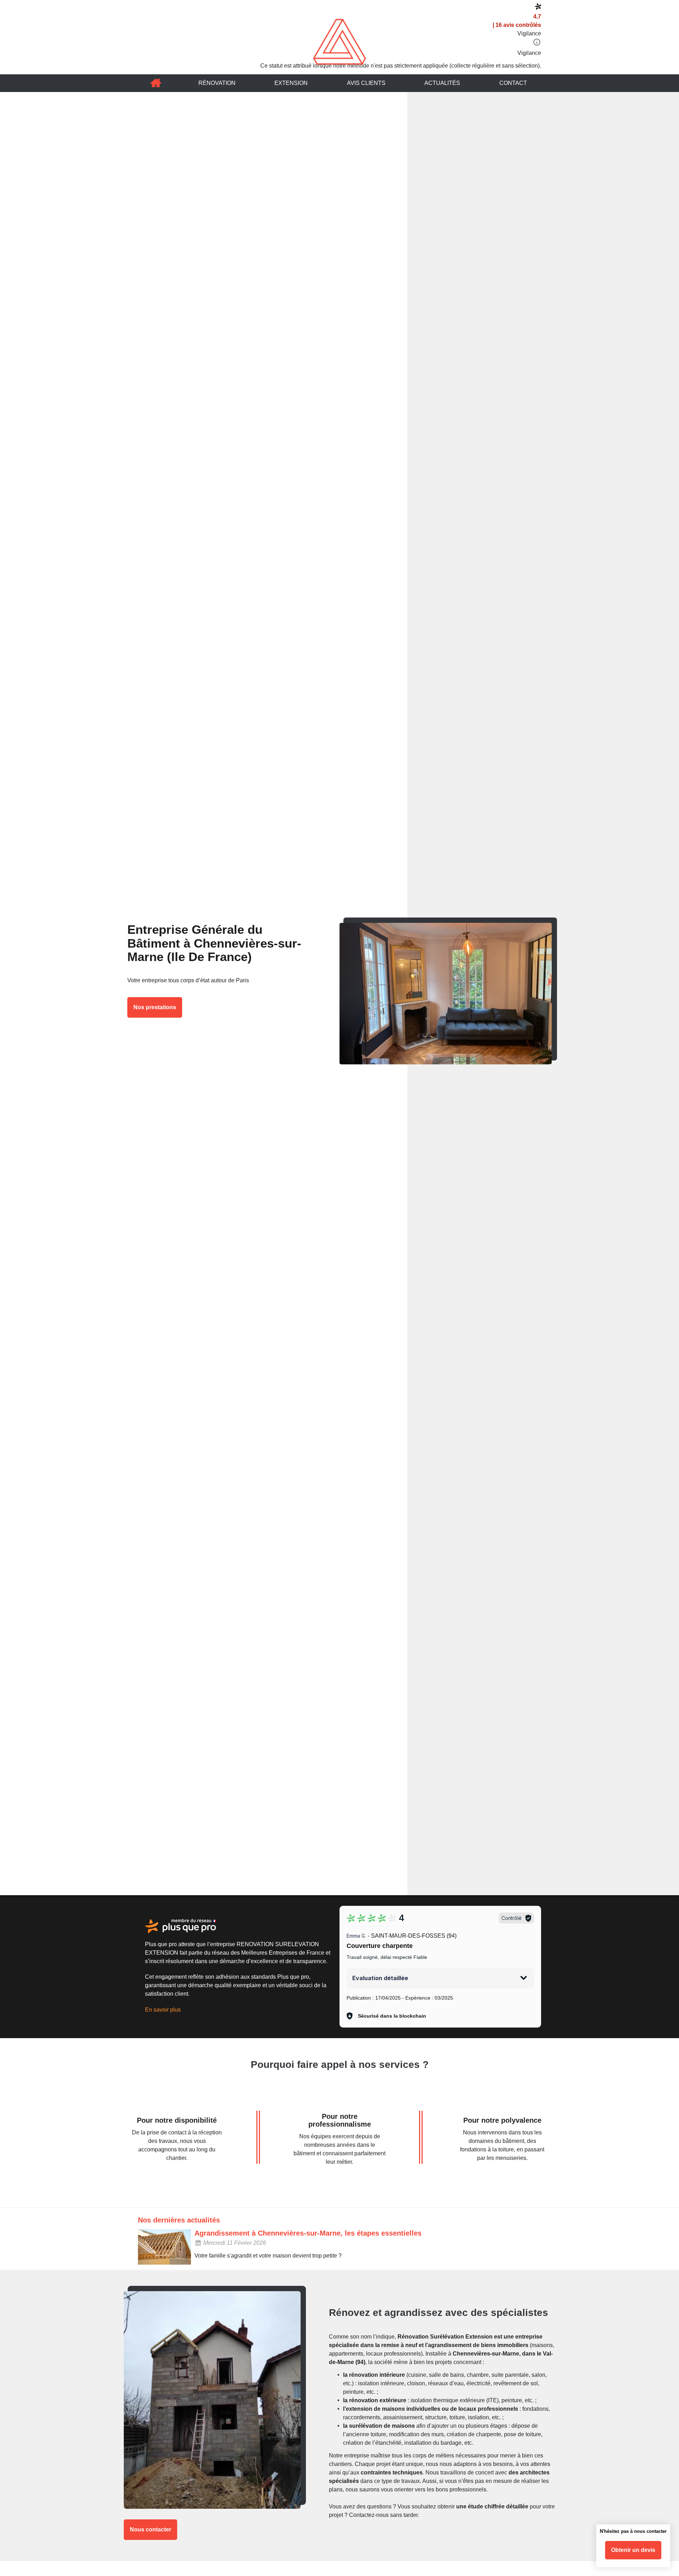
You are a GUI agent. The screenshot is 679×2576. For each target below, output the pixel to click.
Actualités (442, 83)
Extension (291, 83)
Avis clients (366, 83)
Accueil (156, 83)
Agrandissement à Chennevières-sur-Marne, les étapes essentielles (308, 2233)
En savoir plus (163, 2010)
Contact (513, 83)
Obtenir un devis (633, 2550)
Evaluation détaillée (380, 1978)
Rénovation (217, 83)
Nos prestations (155, 1007)
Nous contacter (150, 2529)
